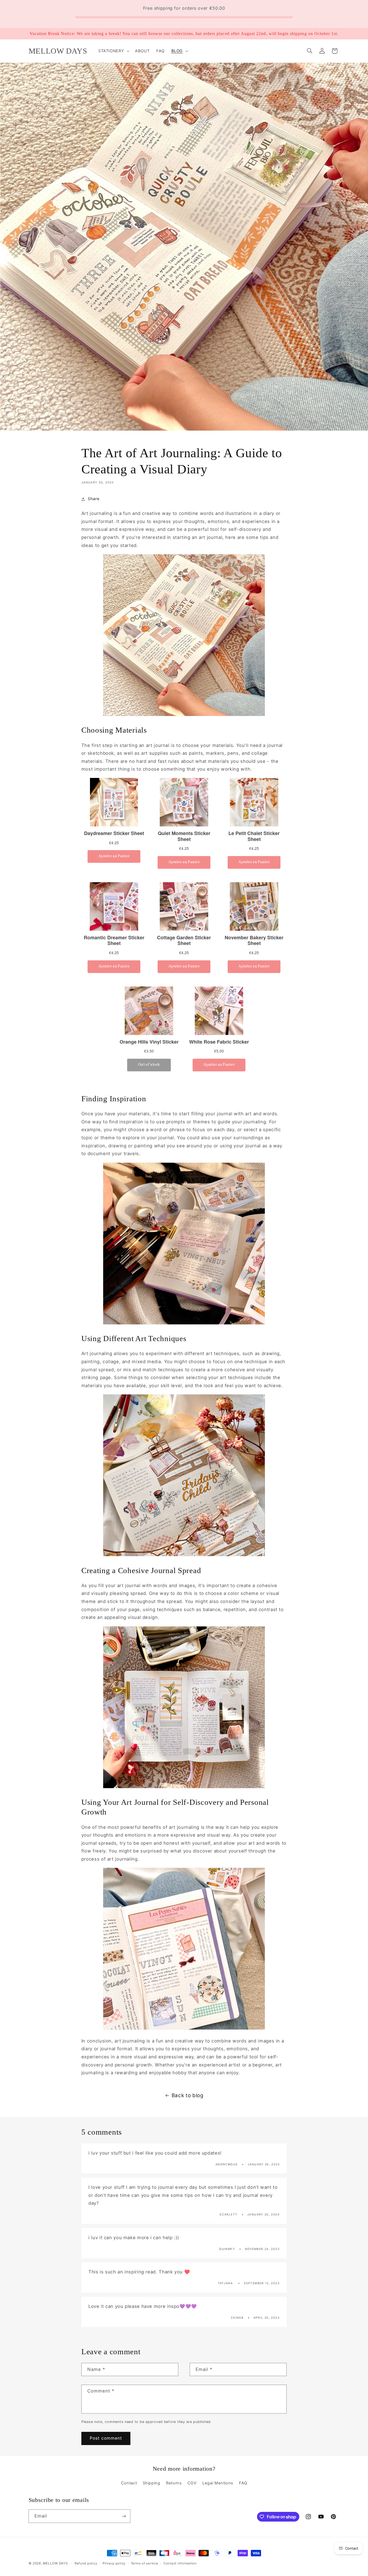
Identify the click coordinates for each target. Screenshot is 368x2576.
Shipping (152, 2483)
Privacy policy (114, 2563)
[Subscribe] (124, 2516)
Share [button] (94, 499)
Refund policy (86, 2563)
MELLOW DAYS (55, 2563)
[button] (113, 51)
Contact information (180, 2563)
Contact (129, 2483)
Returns (174, 2483)
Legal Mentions (218, 2483)
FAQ (243, 2483)
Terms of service (145, 2563)
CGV (192, 2483)
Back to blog (188, 2095)
